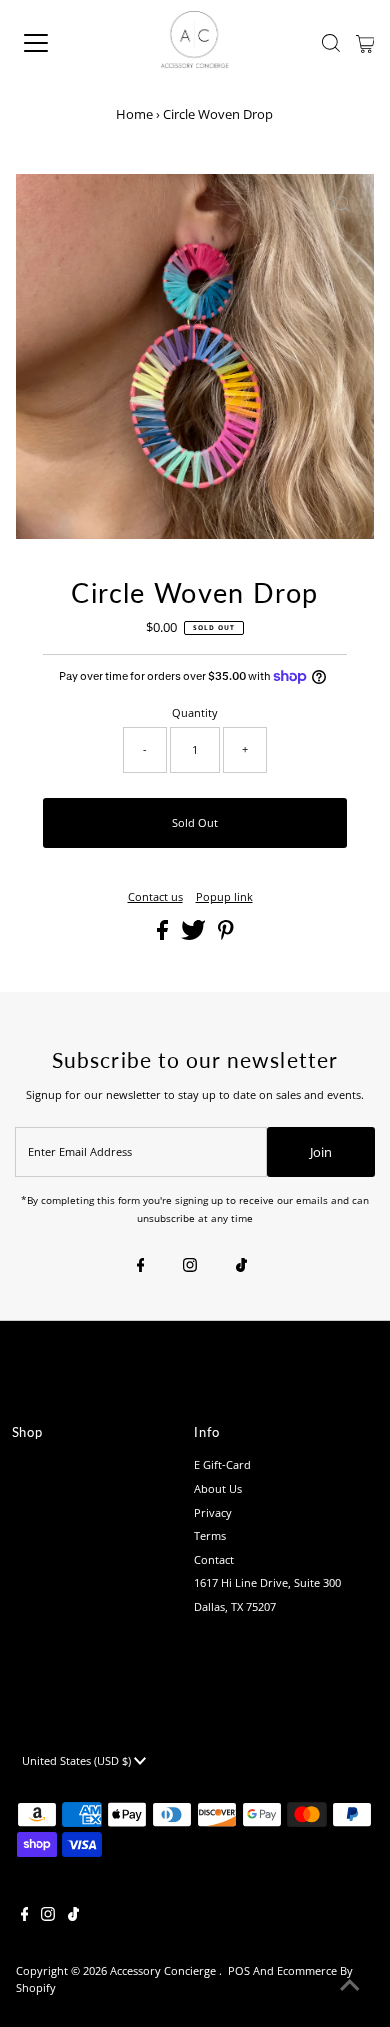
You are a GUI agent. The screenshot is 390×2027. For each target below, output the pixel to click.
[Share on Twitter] (195, 935)
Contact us (155, 896)
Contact (214, 1559)
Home (134, 114)
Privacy (213, 1512)
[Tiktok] (241, 1266)
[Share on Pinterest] (226, 935)
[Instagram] (190, 1266)
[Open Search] (331, 43)
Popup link (224, 896)
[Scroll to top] (350, 1987)
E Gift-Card (222, 1464)
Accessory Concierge (164, 1970)
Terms (210, 1535)
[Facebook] (141, 1266)
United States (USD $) (78, 1760)
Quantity (195, 712)
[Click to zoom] (342, 206)
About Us (218, 1488)
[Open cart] (365, 43)
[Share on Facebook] (164, 935)
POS (239, 1970)
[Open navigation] (53, 43)
